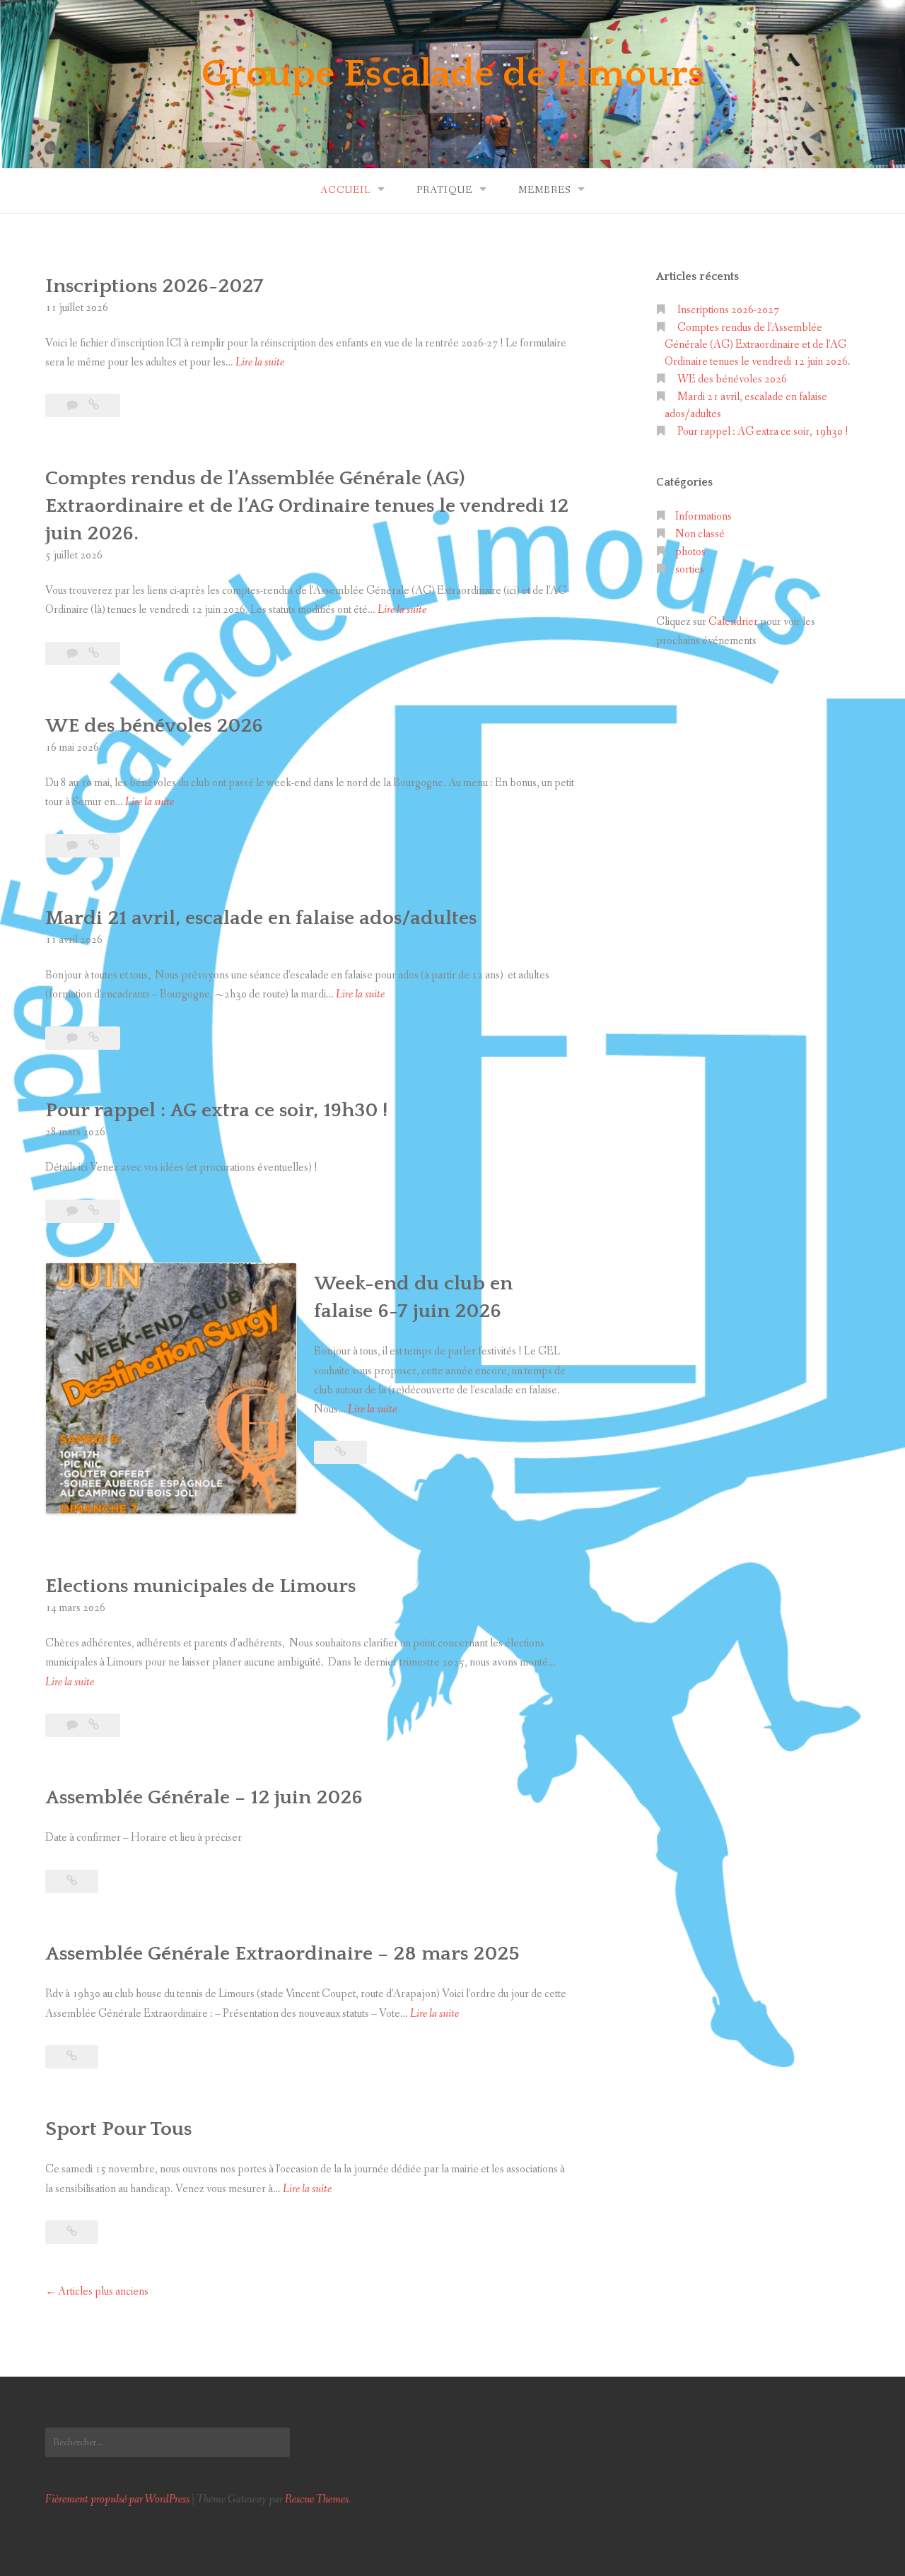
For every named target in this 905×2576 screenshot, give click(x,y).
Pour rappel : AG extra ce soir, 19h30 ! (216, 1110)
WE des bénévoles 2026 (154, 726)
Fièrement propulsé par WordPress (117, 2499)
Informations (703, 516)
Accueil (345, 190)
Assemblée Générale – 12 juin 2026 (204, 1797)
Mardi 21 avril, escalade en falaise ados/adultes (261, 918)
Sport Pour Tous (118, 2129)
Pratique (444, 190)
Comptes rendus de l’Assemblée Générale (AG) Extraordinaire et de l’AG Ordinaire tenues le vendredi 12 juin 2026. (307, 506)
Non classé (700, 534)
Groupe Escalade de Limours (453, 74)
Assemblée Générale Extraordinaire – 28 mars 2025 (282, 1954)
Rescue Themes (317, 2499)
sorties (690, 569)
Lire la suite (260, 363)
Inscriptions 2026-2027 (154, 286)
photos (690, 552)
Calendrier (733, 622)
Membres (544, 190)
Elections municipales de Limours (200, 1586)
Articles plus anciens (103, 2291)
